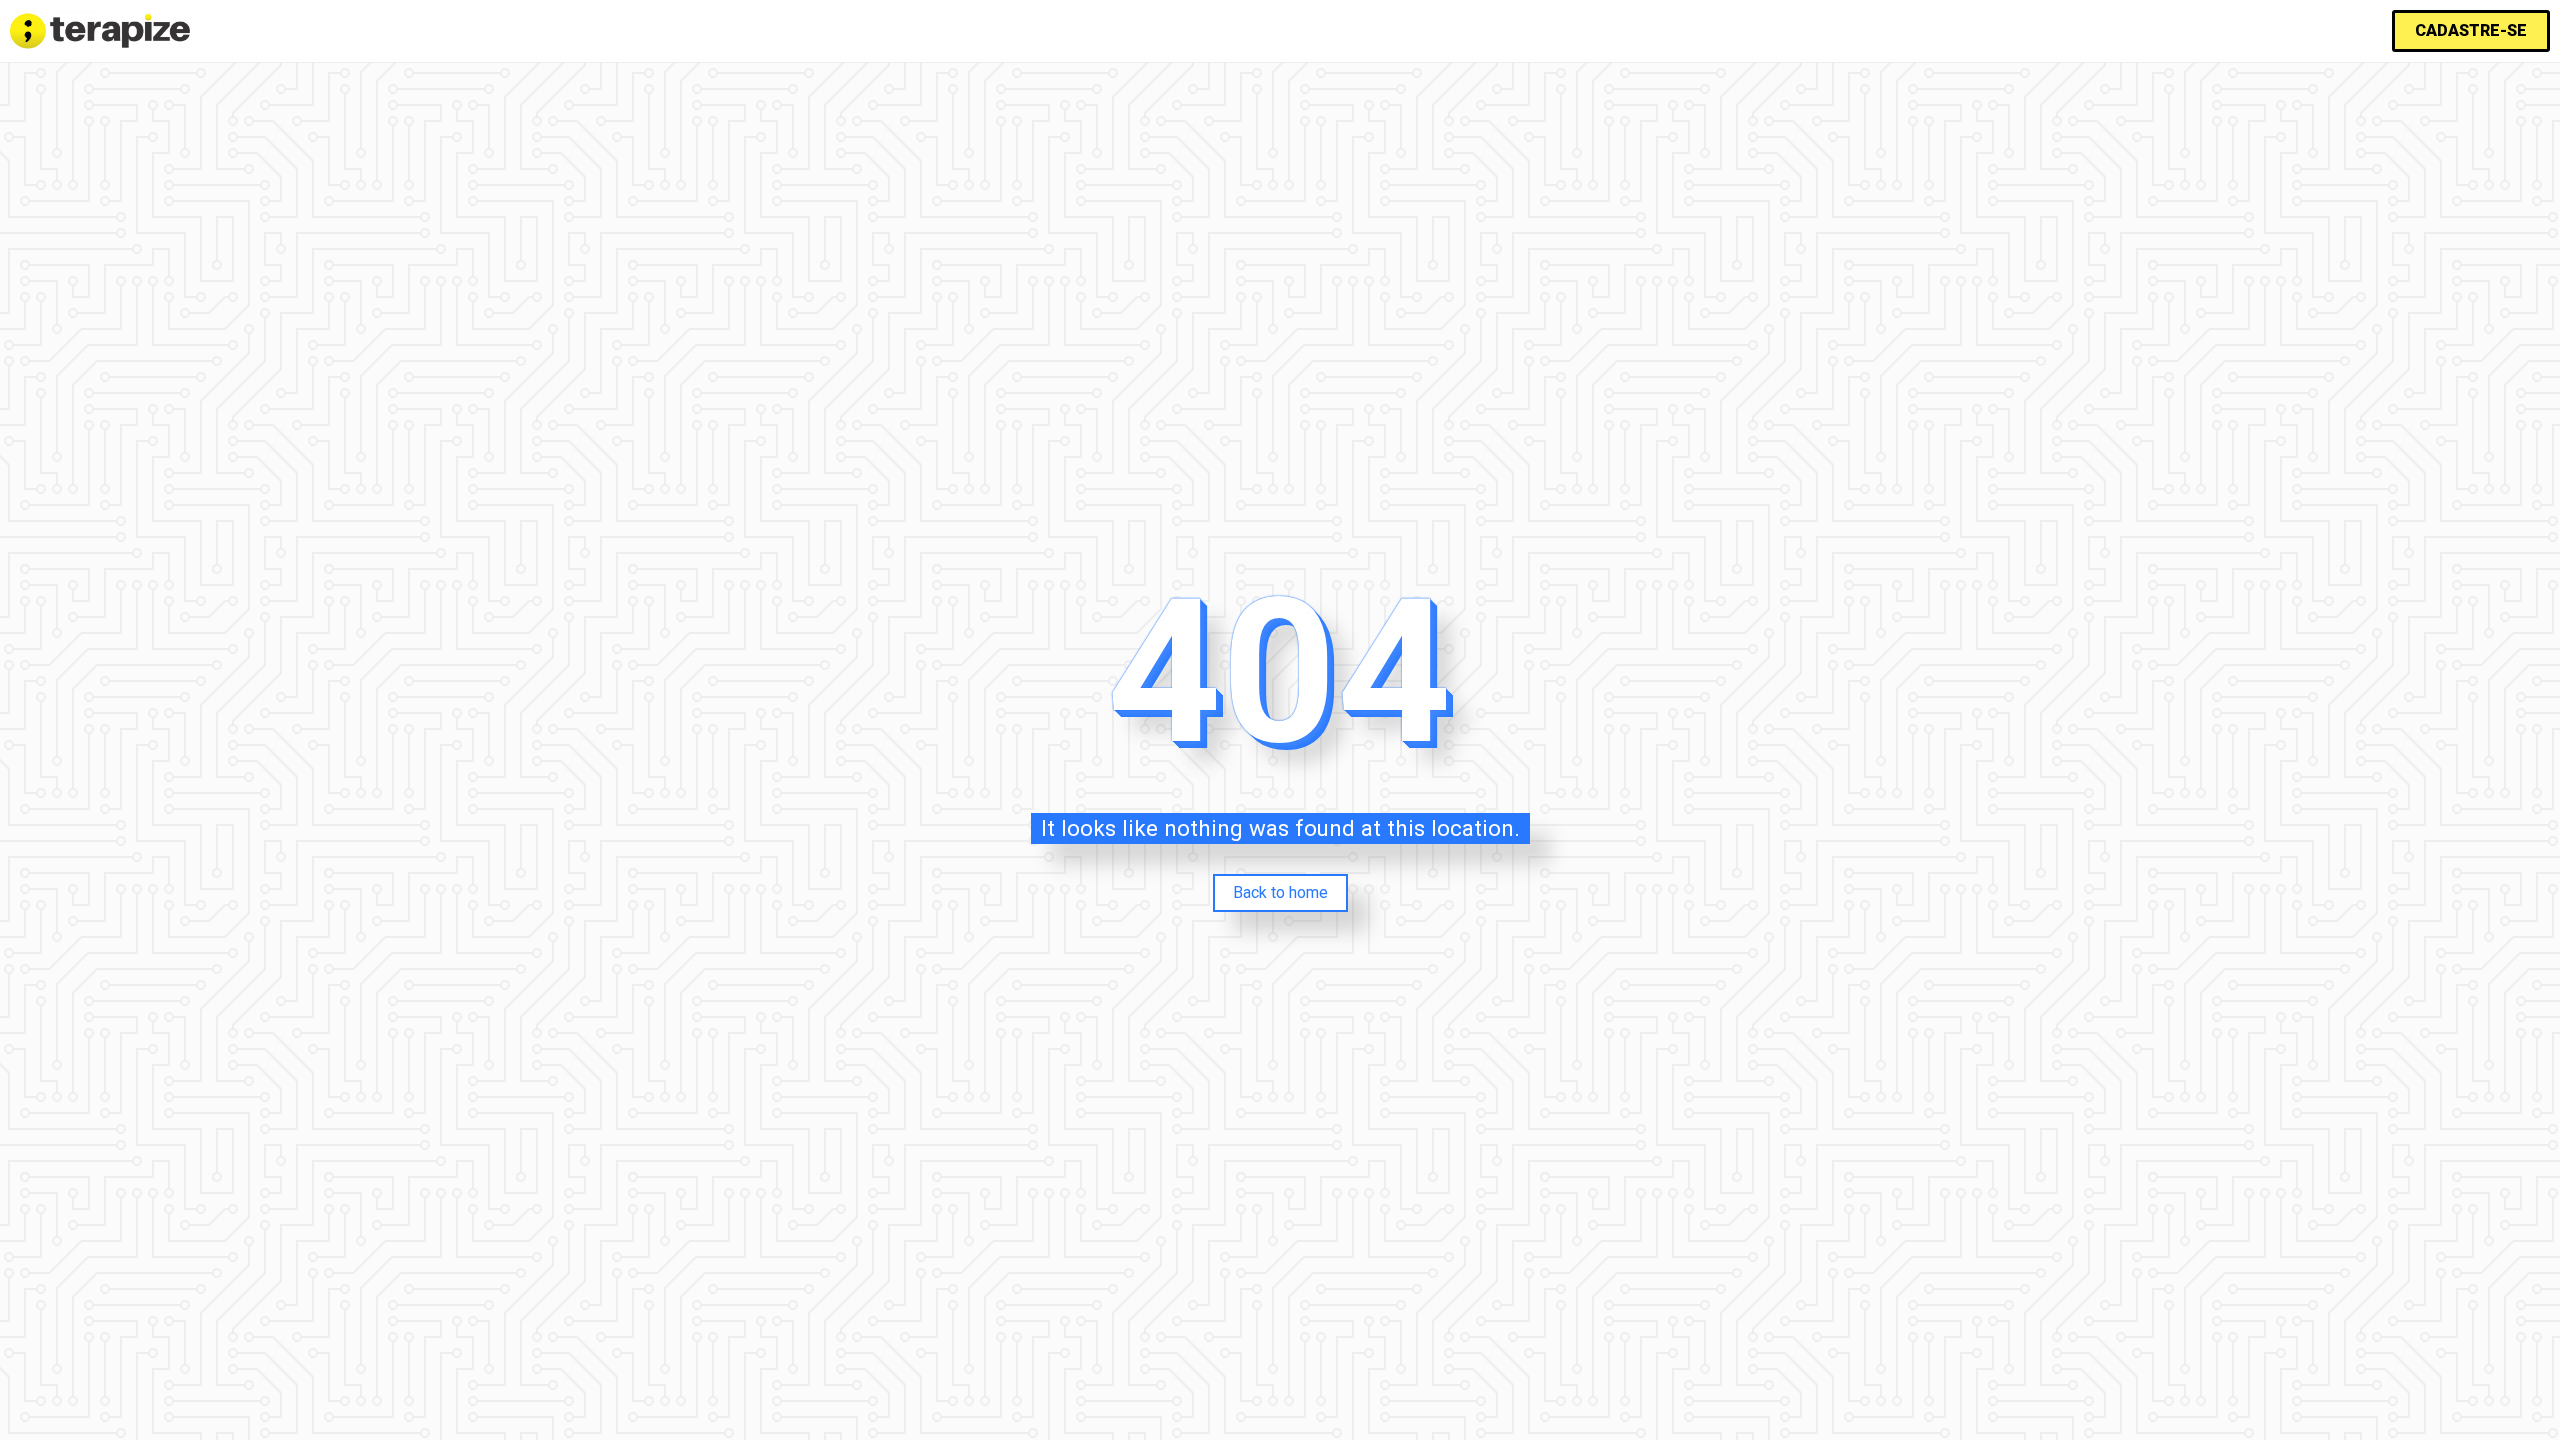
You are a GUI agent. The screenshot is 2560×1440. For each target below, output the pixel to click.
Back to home (1280, 892)
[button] (2471, 31)
